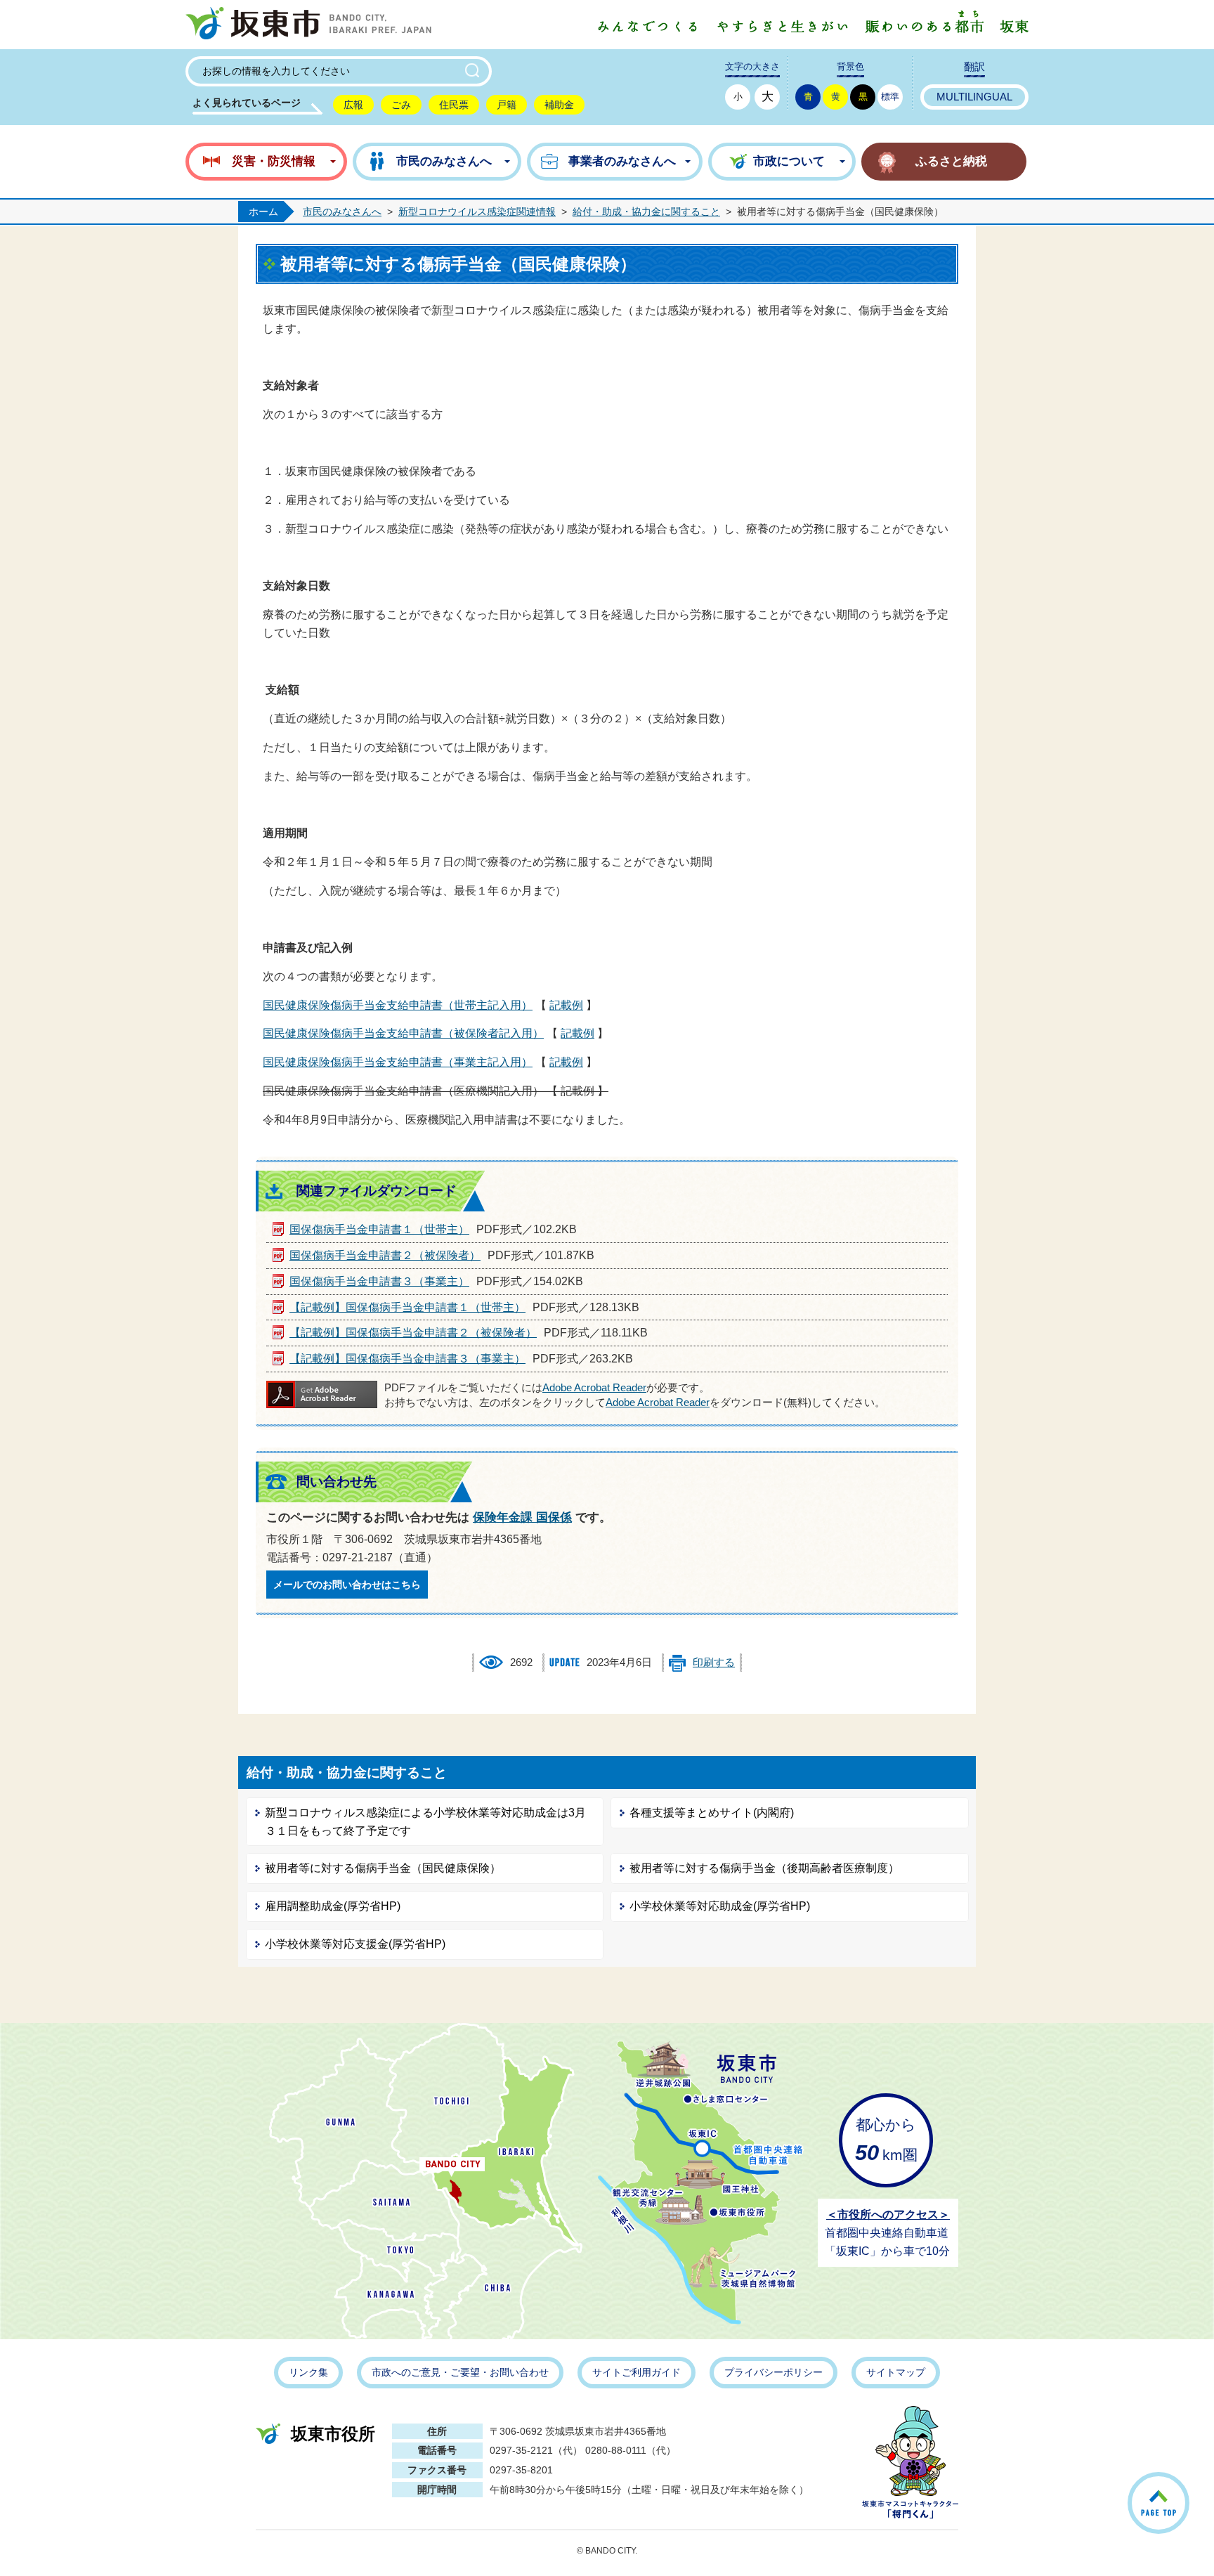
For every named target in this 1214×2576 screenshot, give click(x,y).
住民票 (454, 105)
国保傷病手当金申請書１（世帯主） (379, 1229)
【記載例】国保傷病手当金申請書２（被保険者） (413, 1333)
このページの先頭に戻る (1189, 2485)
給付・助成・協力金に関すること (646, 212)
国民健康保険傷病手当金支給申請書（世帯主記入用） (398, 1005)
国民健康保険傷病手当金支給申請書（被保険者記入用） (403, 1033)
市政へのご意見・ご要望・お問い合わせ (460, 2372)
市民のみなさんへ (342, 212)
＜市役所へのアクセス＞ (888, 2214)
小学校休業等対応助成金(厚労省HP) (720, 1906)
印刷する (714, 1663)
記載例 (566, 1005)
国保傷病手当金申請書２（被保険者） (385, 1255)
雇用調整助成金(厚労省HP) (333, 1906)
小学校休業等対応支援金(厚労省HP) (355, 1944)
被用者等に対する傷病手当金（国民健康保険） (383, 1868)
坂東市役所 (333, 2434)
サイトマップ (896, 2372)
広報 (353, 105)
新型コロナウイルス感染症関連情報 (477, 212)
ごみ (401, 105)
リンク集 (308, 2372)
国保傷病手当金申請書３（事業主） (379, 1281)
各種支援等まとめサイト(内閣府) (712, 1813)
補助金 (559, 105)
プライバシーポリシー (774, 2372)
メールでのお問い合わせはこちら (347, 1585)
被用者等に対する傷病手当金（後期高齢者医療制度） (764, 1868)
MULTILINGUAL (974, 97)
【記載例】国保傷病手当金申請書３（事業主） (407, 1359)
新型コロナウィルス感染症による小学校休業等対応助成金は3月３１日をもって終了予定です (425, 1822)
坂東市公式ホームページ (308, 25)
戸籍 (507, 105)
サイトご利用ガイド (637, 2372)
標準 (890, 97)
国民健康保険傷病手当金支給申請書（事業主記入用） (398, 1062)
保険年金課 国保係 (522, 1517)
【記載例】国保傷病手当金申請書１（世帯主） (407, 1307)
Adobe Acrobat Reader (594, 1388)
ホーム (263, 212)
